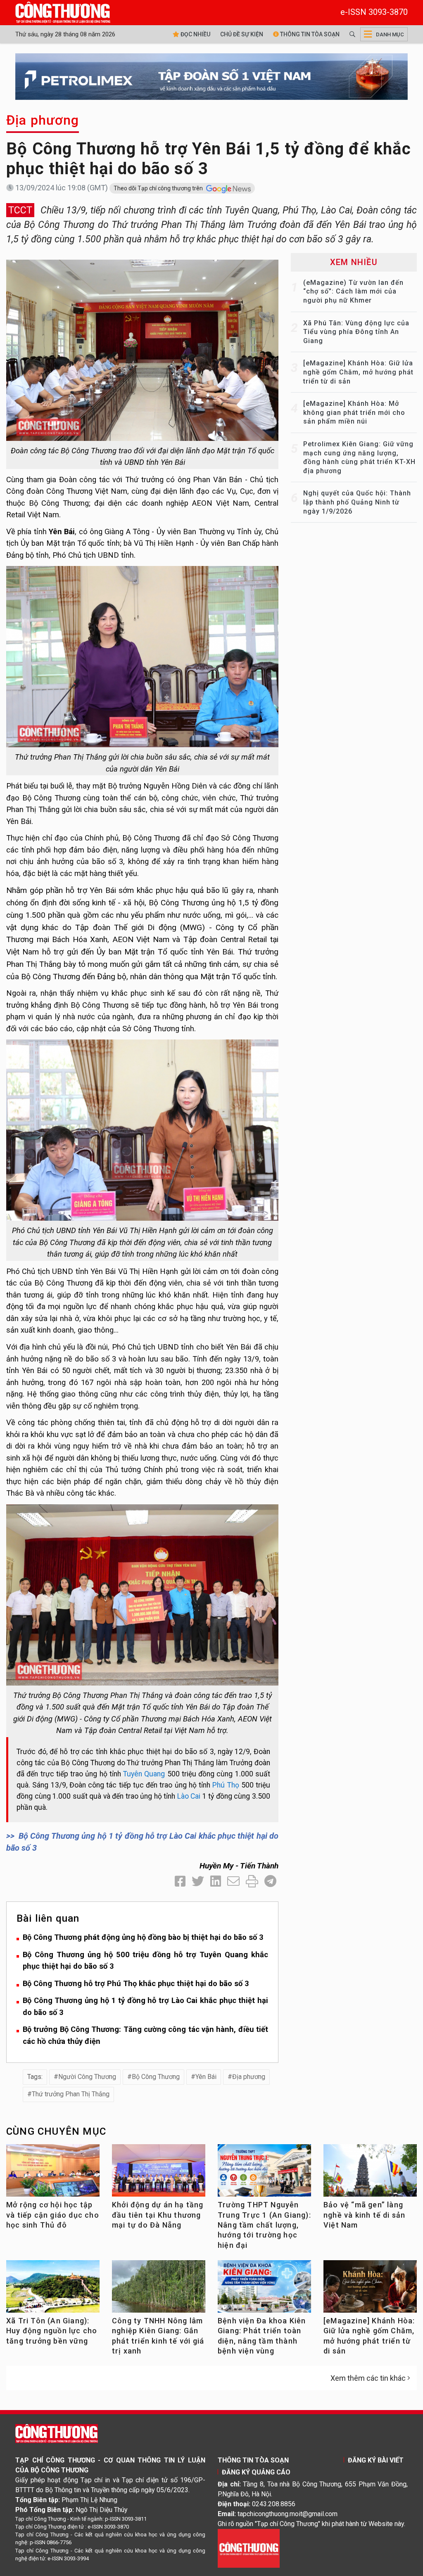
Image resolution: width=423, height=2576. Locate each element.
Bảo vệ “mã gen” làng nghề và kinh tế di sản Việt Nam (364, 2215)
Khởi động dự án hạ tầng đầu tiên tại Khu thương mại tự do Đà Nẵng (158, 2215)
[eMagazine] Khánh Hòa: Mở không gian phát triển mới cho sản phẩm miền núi (354, 412)
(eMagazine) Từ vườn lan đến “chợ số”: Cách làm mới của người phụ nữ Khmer (353, 291)
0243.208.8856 (274, 2504)
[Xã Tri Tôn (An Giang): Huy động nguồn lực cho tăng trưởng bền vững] (53, 2289)
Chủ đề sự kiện (242, 34)
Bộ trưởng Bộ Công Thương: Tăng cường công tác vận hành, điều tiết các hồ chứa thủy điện (145, 2035)
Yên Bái (206, 2077)
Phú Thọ (226, 1785)
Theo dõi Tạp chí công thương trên (159, 188)
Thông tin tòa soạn (309, 34)
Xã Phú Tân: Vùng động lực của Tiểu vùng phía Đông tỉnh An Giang (356, 332)
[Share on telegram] (270, 1881)
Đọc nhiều (195, 34)
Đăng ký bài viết (376, 2460)
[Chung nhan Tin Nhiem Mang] (249, 2548)
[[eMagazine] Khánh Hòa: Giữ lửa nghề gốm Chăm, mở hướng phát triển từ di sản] (370, 2289)
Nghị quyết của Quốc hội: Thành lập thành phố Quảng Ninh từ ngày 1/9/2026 (357, 502)
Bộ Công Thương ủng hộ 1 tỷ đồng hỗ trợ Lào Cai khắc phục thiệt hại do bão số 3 (145, 2006)
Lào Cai (189, 1796)
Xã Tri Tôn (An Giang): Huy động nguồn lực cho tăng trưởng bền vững (52, 2331)
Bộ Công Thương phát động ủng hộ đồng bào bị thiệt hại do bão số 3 (143, 1937)
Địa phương (43, 120)
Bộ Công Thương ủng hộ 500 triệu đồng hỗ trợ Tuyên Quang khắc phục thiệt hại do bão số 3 (145, 1960)
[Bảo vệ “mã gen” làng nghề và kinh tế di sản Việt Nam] (370, 2173)
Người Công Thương (87, 2077)
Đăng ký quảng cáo (256, 2472)
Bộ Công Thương (156, 2077)
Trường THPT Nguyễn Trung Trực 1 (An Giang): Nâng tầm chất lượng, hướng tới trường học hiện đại (264, 2225)
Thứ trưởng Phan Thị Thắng (71, 2094)
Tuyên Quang (144, 1774)
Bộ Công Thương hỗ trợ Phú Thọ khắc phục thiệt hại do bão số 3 (136, 1983)
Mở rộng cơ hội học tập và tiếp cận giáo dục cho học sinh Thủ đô (53, 2215)
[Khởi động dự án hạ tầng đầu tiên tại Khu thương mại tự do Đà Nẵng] (159, 2173)
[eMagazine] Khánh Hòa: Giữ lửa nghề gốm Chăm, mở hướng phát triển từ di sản (358, 372)
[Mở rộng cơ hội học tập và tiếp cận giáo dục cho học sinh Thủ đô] (53, 2173)
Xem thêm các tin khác (368, 2378)
